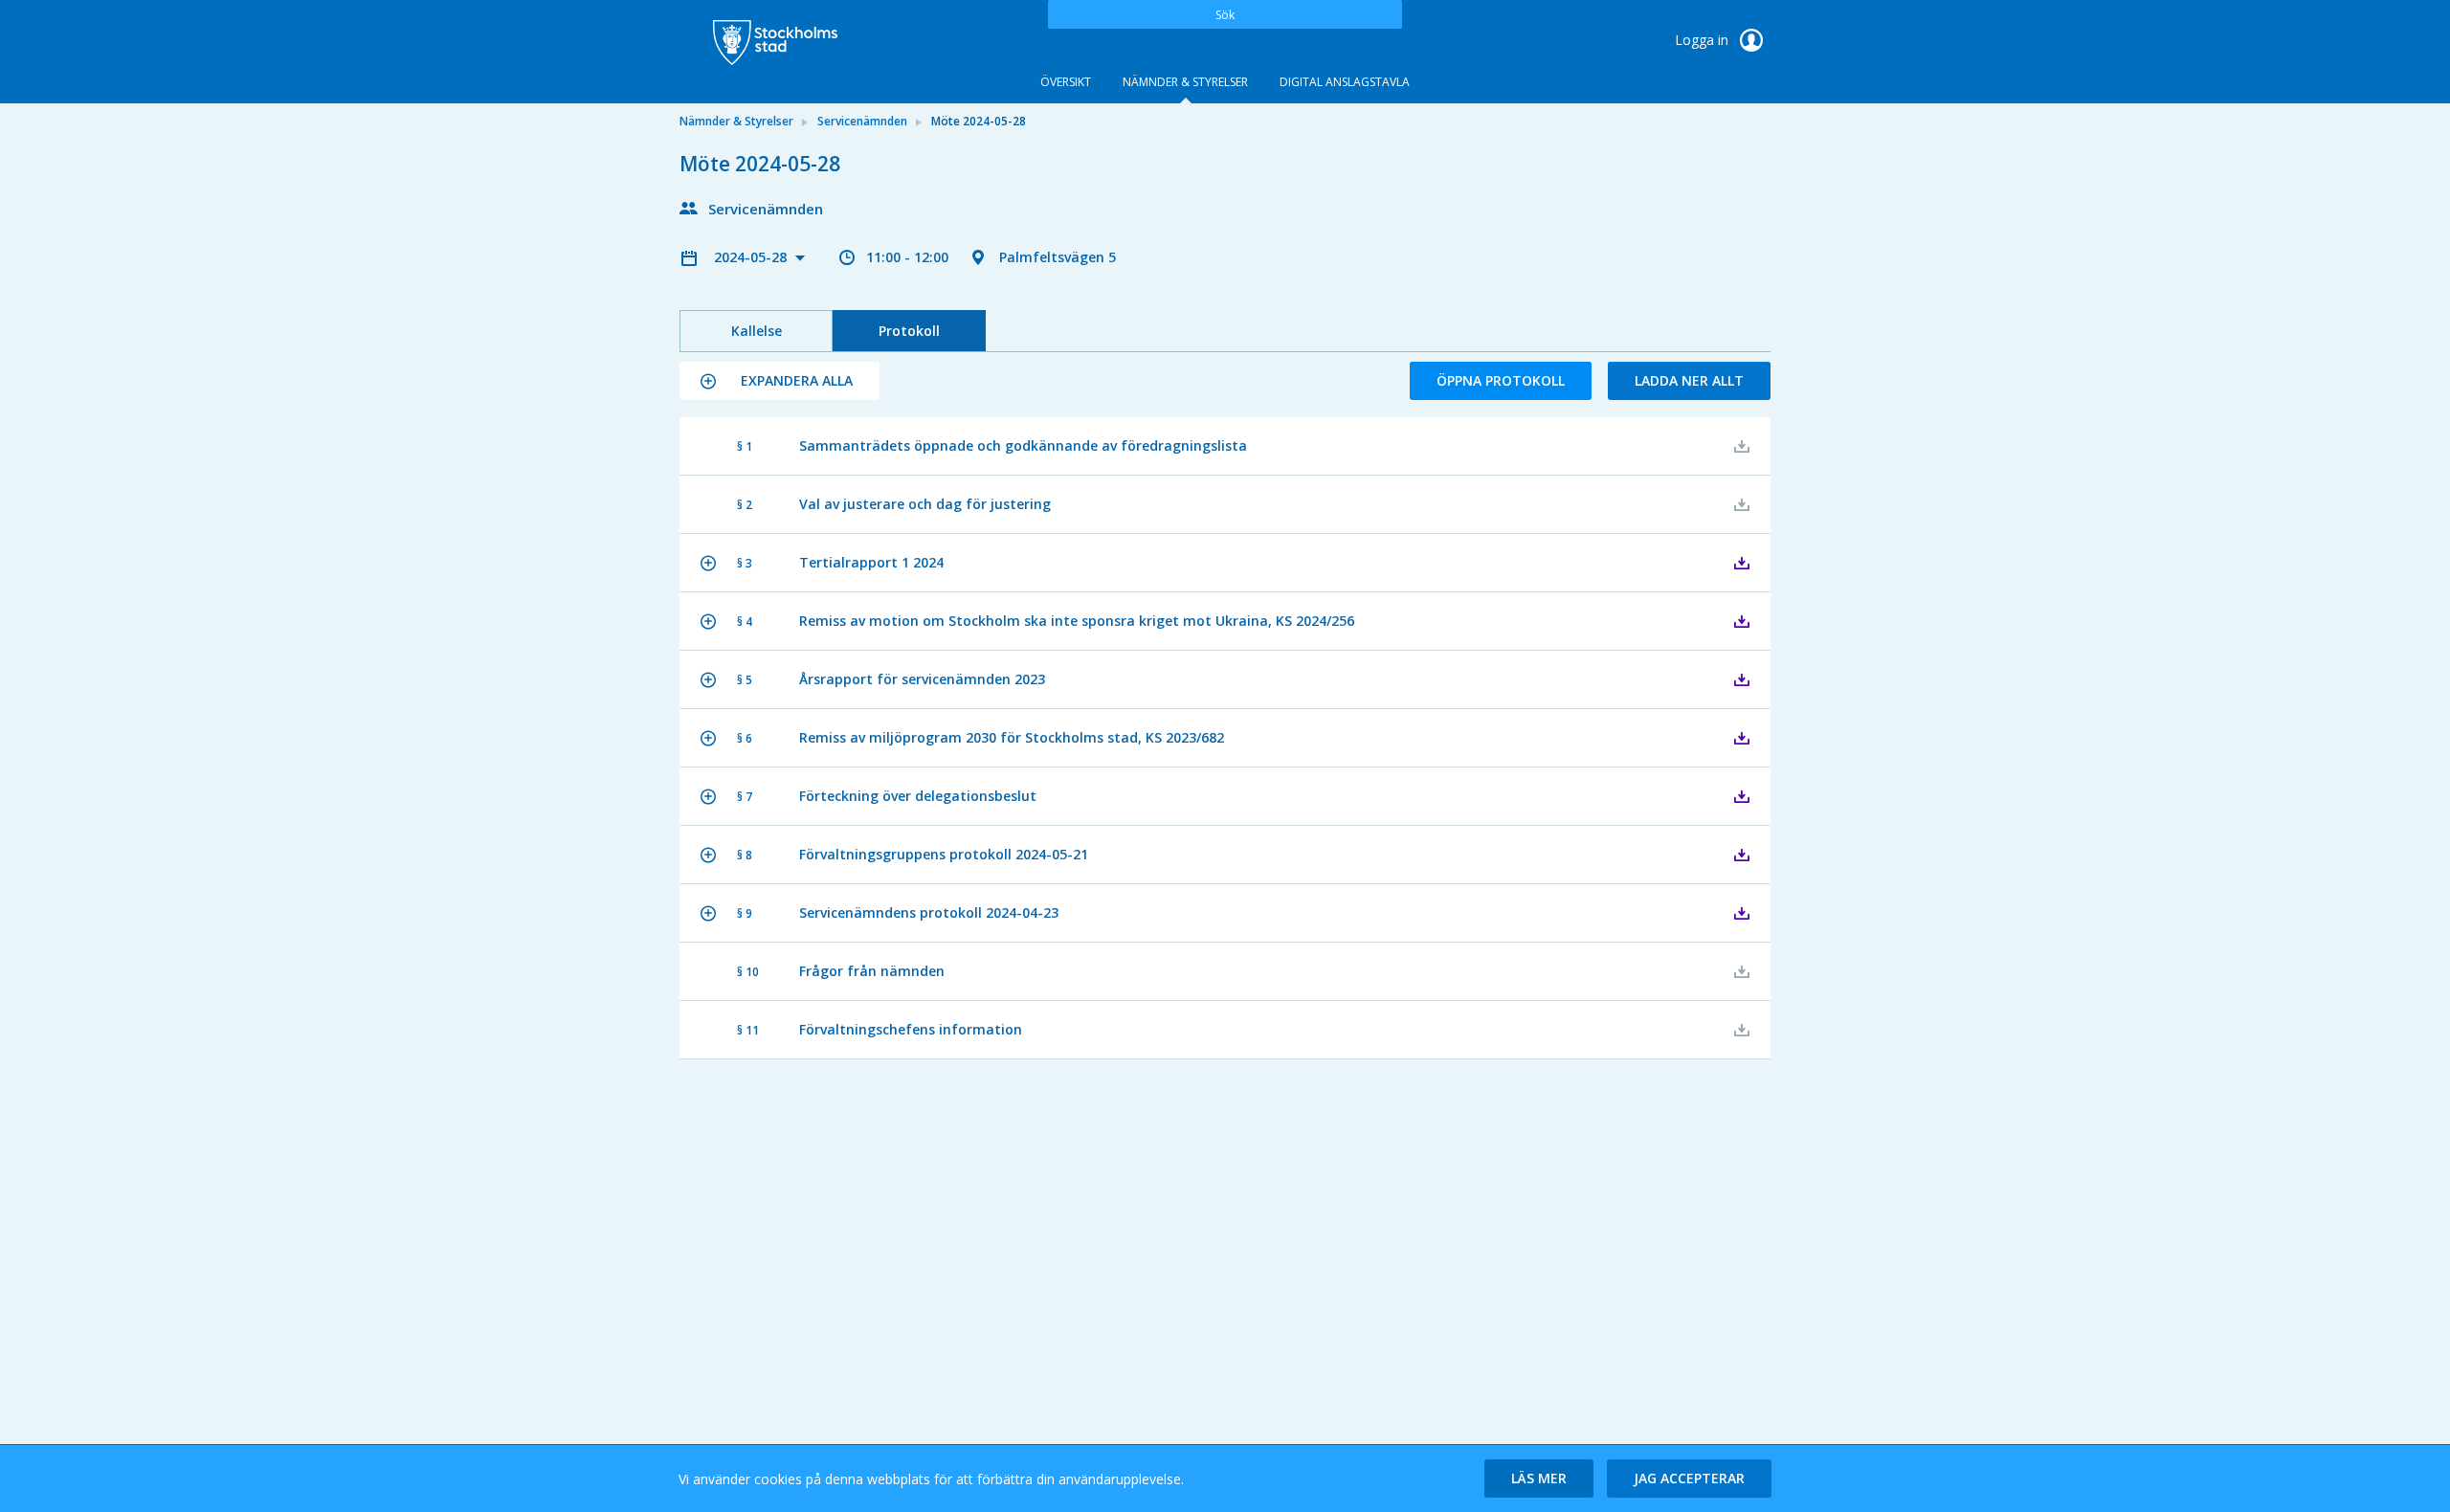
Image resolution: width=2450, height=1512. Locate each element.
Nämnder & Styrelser (1185, 82)
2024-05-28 (752, 257)
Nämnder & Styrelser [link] (736, 121)
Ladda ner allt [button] (1689, 380)
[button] (780, 381)
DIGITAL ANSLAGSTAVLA (1345, 82)
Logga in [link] (1704, 40)
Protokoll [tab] (909, 331)
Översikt (1066, 82)
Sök (1225, 15)
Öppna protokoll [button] (1501, 380)
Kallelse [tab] (757, 331)
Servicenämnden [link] (862, 121)
